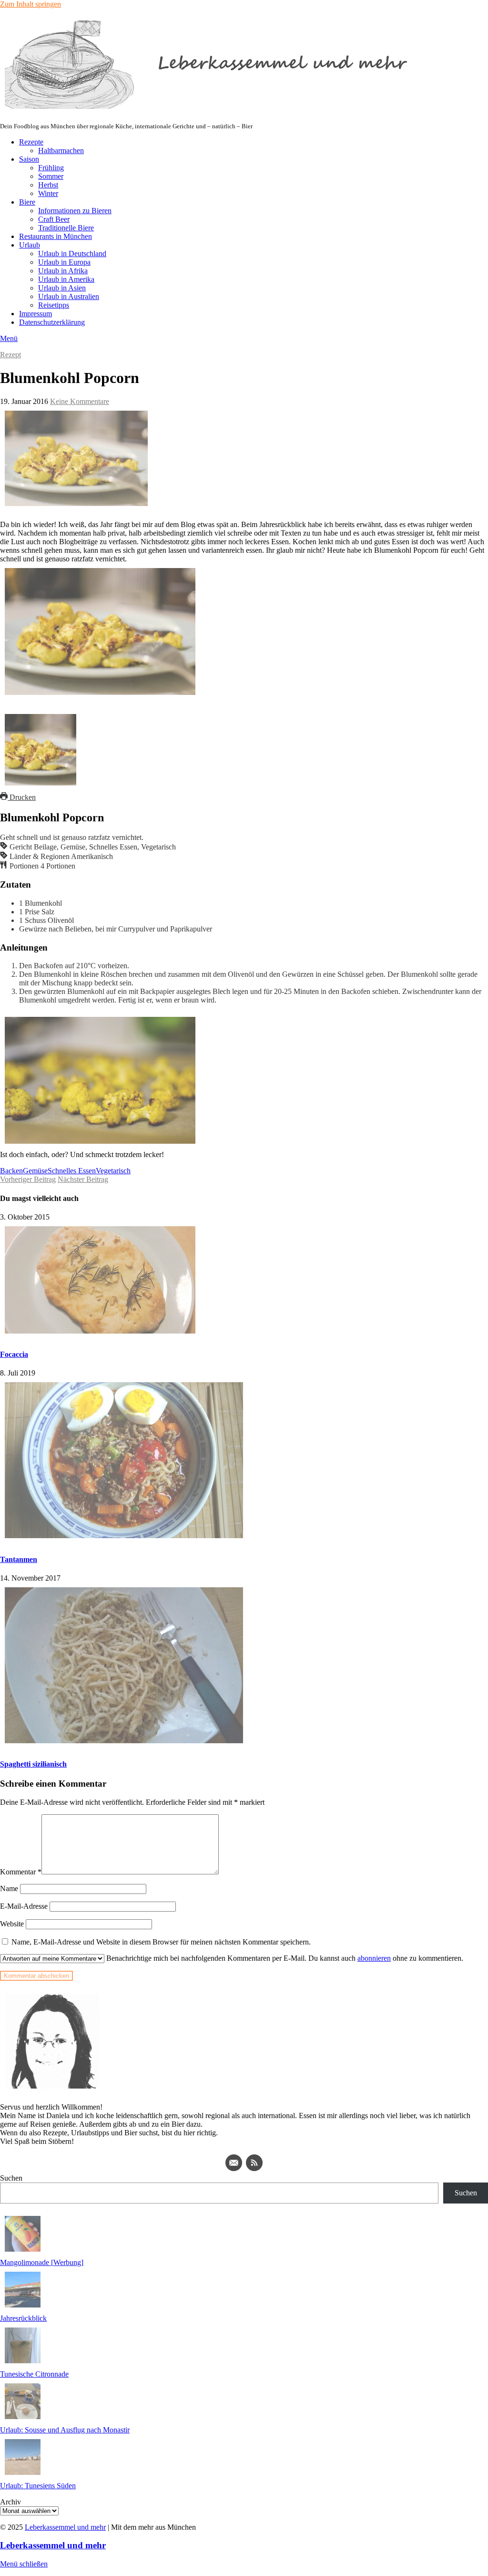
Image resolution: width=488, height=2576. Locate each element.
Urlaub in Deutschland (72, 253)
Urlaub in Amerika (66, 279)
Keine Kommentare (80, 401)
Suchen (11, 2178)
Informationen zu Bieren (75, 211)
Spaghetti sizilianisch (33, 1764)
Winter (48, 193)
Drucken (22, 797)
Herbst (48, 185)
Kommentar (21, 1872)
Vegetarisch (113, 1171)
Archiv (10, 2502)
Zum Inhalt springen (30, 4)
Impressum (36, 314)
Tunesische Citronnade (34, 2374)
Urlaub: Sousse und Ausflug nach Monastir (65, 2430)
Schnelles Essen (72, 1171)
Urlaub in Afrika (63, 271)
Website (12, 1924)
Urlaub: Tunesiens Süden (38, 2486)
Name (9, 1888)
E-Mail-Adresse (24, 1906)
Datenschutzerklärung (52, 322)
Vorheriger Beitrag (28, 1179)
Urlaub (30, 245)
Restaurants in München (56, 236)
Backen (11, 1171)
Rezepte (31, 142)
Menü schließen (24, 2564)
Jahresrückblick (23, 2318)
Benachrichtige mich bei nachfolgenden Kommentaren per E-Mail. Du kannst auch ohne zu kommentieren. (284, 1958)
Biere (27, 202)
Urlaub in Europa (64, 262)
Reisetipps (54, 305)
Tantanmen (19, 1559)
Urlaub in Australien (69, 296)
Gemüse (35, 1171)
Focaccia (14, 1354)
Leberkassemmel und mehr (65, 2527)
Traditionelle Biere (66, 228)
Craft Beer (54, 219)
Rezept (10, 355)
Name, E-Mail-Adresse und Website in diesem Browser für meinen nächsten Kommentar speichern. (161, 1942)
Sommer (51, 176)
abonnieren (374, 1958)
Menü (9, 338)
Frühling (51, 168)
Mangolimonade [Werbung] (42, 2262)
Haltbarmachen (61, 150)
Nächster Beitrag (83, 1179)
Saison (29, 159)
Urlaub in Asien (62, 288)
